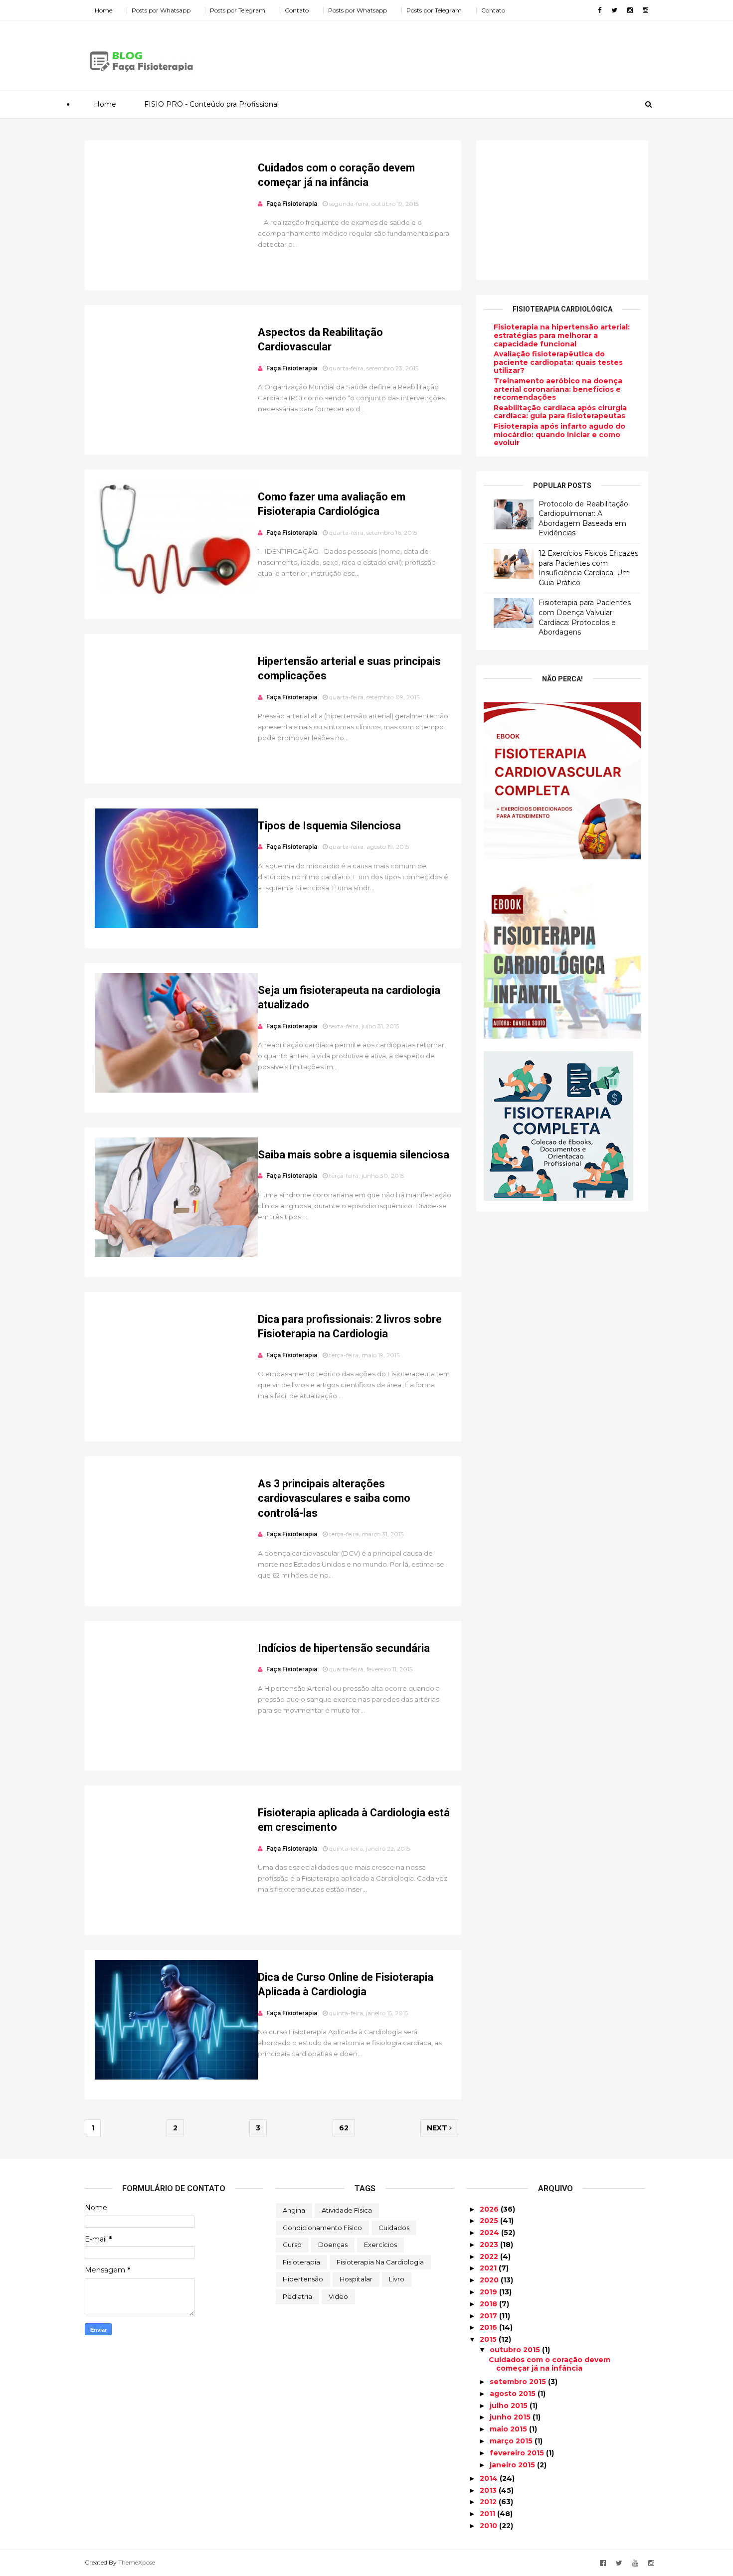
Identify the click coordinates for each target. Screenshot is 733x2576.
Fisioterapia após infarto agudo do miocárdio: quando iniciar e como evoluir (559, 435)
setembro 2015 (519, 2382)
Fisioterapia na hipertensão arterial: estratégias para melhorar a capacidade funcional (562, 335)
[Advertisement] (466, 52)
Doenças (333, 2245)
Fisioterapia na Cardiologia (380, 2262)
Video (338, 2296)
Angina (294, 2210)
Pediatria (297, 2296)
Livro (397, 2279)
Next (438, 2128)
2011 (488, 2514)
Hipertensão (303, 2279)
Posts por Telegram (238, 10)
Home (103, 10)
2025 (490, 2221)
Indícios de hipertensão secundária (344, 1648)
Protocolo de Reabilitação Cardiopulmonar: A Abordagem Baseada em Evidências (583, 519)
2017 (489, 2316)
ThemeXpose (137, 2562)
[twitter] (614, 10)
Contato (297, 10)
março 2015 (512, 2441)
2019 (489, 2292)
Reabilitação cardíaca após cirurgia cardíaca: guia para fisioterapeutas (560, 412)
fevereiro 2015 (518, 2453)
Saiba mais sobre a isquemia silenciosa (354, 1155)
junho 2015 (511, 2417)
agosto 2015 (514, 2394)
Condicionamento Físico (322, 2228)
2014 (490, 2478)
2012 (489, 2502)
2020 (490, 2280)
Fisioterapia (301, 2262)
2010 (489, 2526)
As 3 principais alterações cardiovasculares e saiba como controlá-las (334, 1498)
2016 (489, 2327)
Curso (292, 2245)
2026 (490, 2209)
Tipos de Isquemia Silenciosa (329, 826)
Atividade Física (347, 2210)
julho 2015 (510, 2406)
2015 (489, 2339)
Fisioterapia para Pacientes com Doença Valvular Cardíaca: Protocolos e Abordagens (585, 617)
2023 (490, 2245)
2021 (489, 2268)
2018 (489, 2304)
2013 (489, 2490)
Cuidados (394, 2228)
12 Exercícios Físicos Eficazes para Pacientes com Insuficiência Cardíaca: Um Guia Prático (588, 568)
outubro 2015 (516, 2350)
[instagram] (630, 10)
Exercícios (380, 2245)
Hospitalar (356, 2279)
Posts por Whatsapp (161, 10)
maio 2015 (509, 2429)
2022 (490, 2256)
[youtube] (635, 2563)
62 (344, 2128)
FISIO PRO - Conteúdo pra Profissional (211, 104)
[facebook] (600, 10)
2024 (490, 2233)
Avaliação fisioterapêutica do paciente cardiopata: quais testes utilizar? (558, 362)
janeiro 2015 (513, 2465)
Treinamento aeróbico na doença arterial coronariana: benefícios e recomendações (558, 389)
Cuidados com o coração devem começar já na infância (550, 2364)
